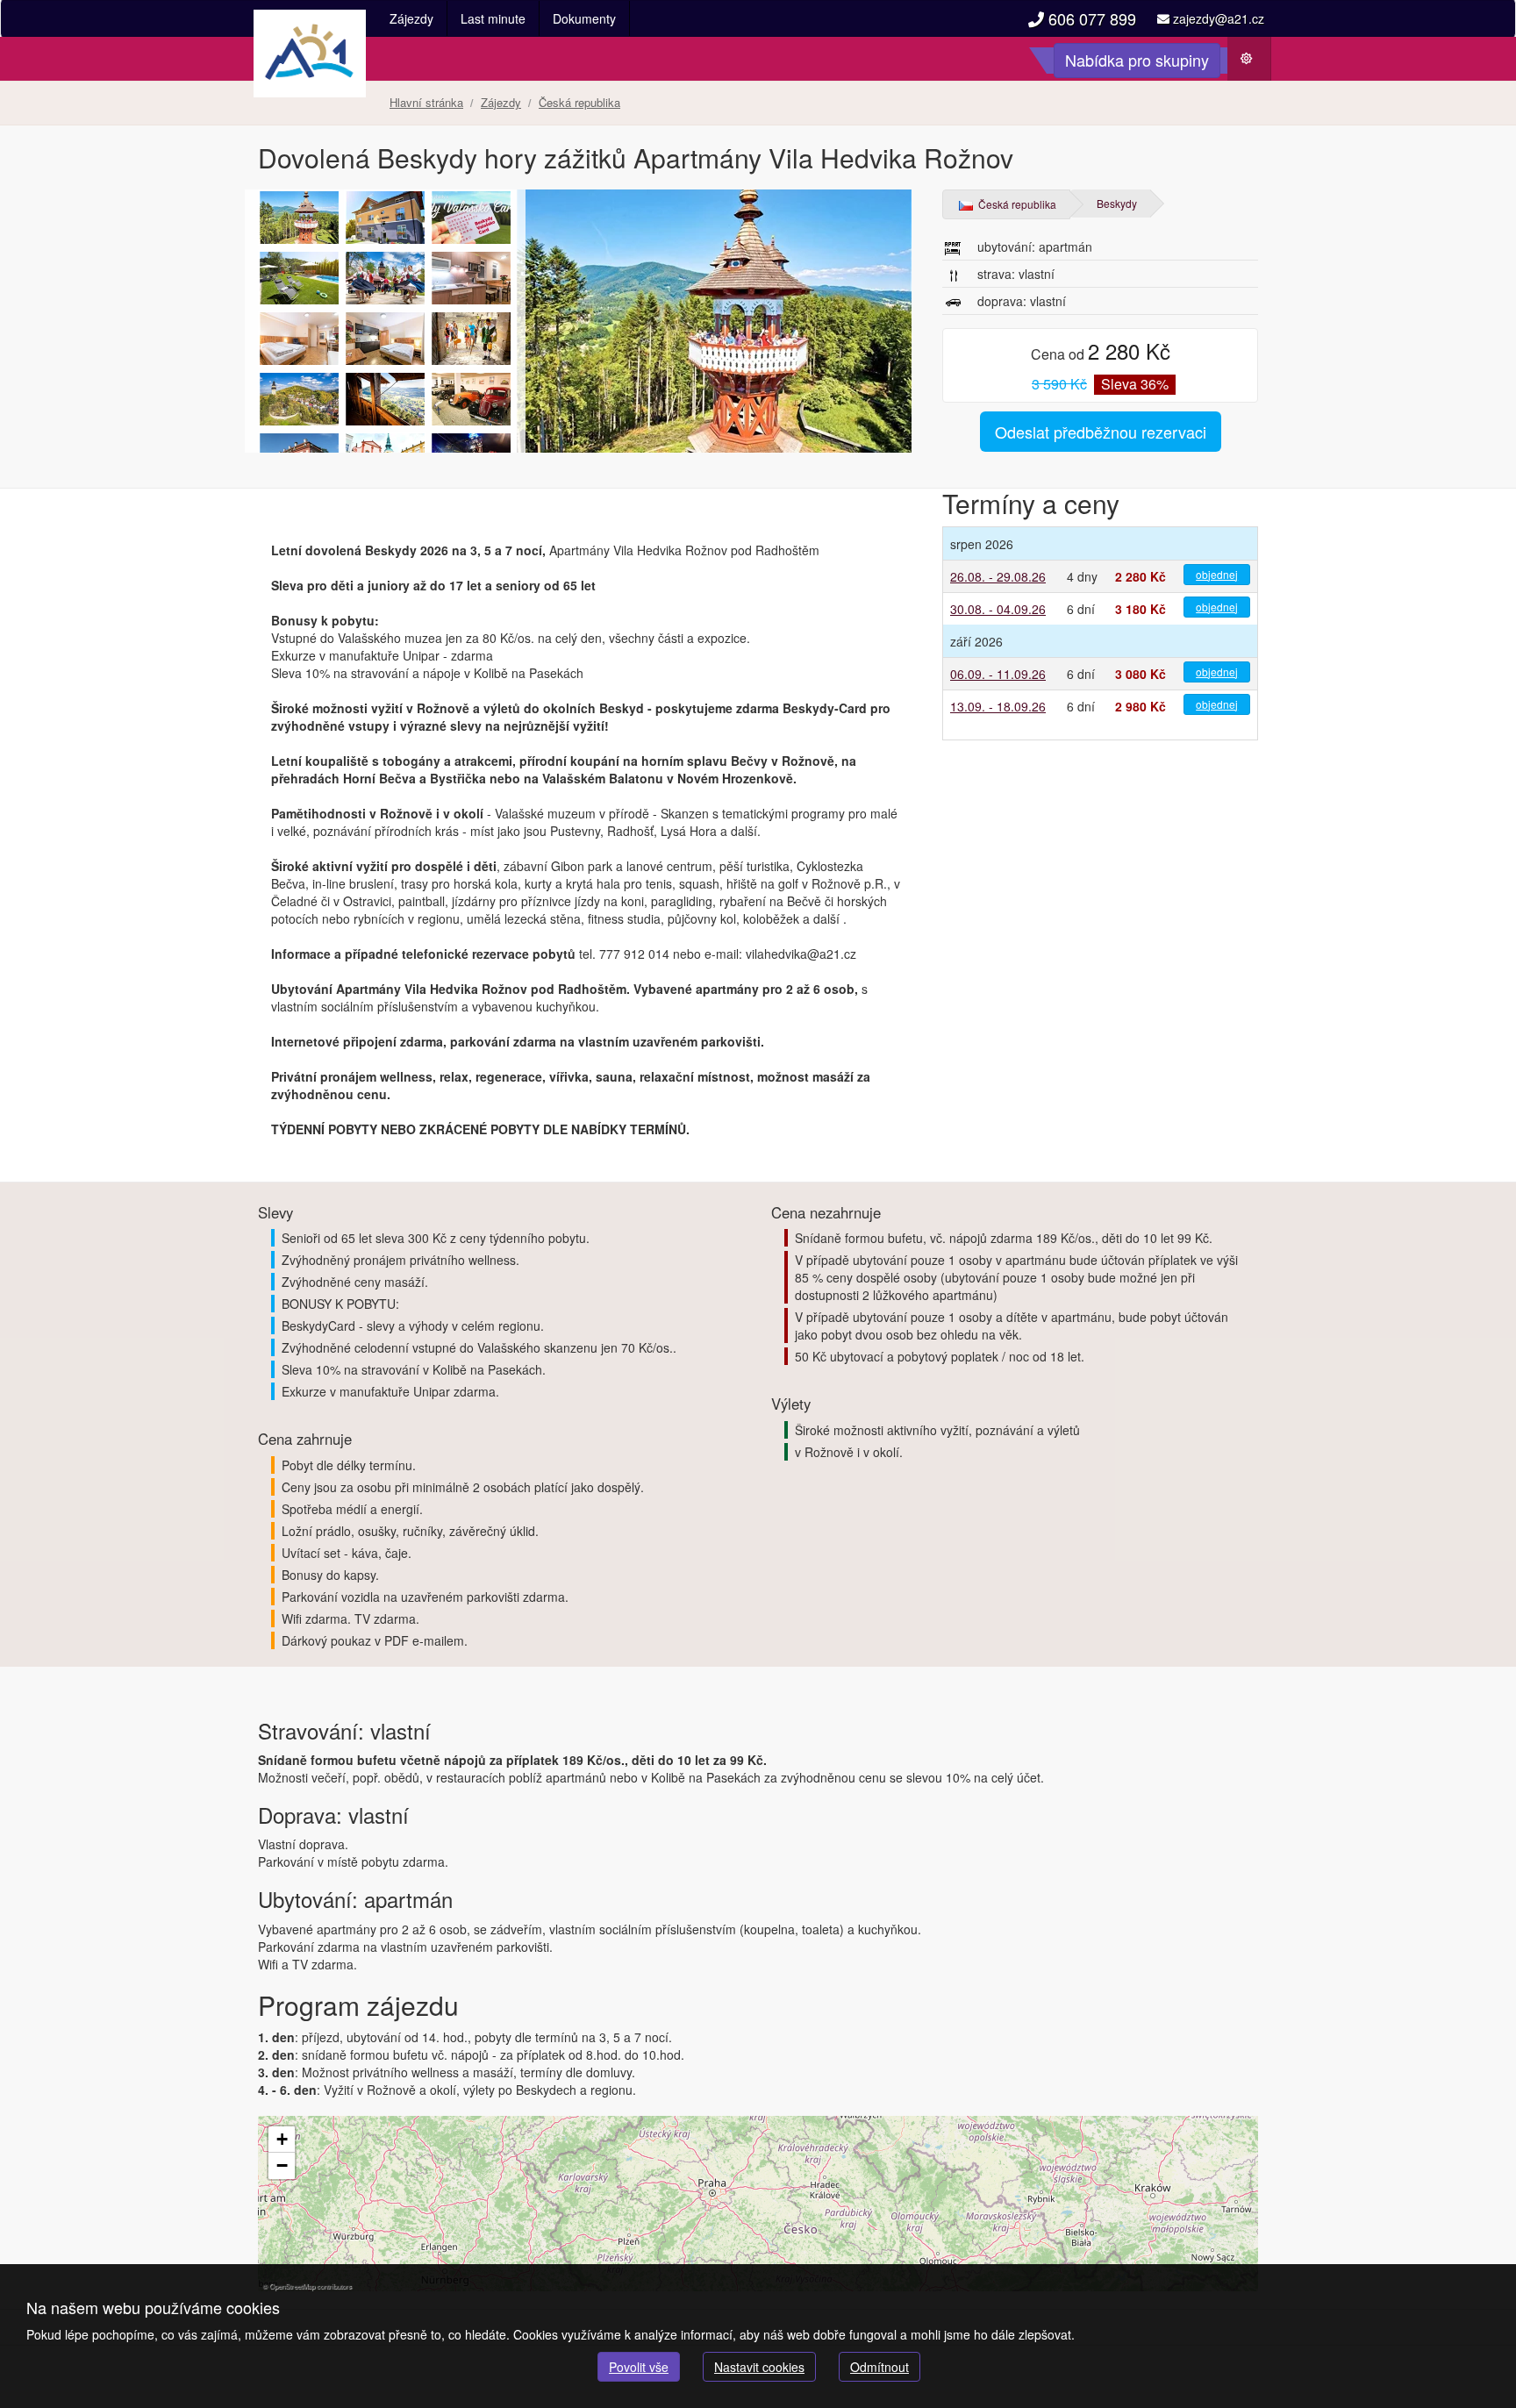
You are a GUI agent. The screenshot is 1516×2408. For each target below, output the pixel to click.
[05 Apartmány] (471, 278)
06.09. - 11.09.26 (998, 674)
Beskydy (1117, 203)
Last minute (493, 18)
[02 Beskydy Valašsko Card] (471, 218)
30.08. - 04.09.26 (998, 609)
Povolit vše (639, 2367)
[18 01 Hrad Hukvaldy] (471, 339)
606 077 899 (1090, 18)
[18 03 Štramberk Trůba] (385, 399)
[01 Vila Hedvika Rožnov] (299, 278)
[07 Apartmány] (385, 339)
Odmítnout (880, 2367)
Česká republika (1016, 204)
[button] (282, 2140)
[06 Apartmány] (299, 339)
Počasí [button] (1255, 63)
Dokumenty (584, 18)
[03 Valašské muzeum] (385, 278)
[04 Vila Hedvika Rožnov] (385, 218)
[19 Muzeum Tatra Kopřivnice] (471, 399)
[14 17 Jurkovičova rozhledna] (587, 321)
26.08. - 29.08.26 (998, 576)
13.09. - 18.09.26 (998, 706)
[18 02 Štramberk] (299, 399)
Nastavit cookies (759, 2367)
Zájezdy (411, 18)
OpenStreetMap (292, 2286)
